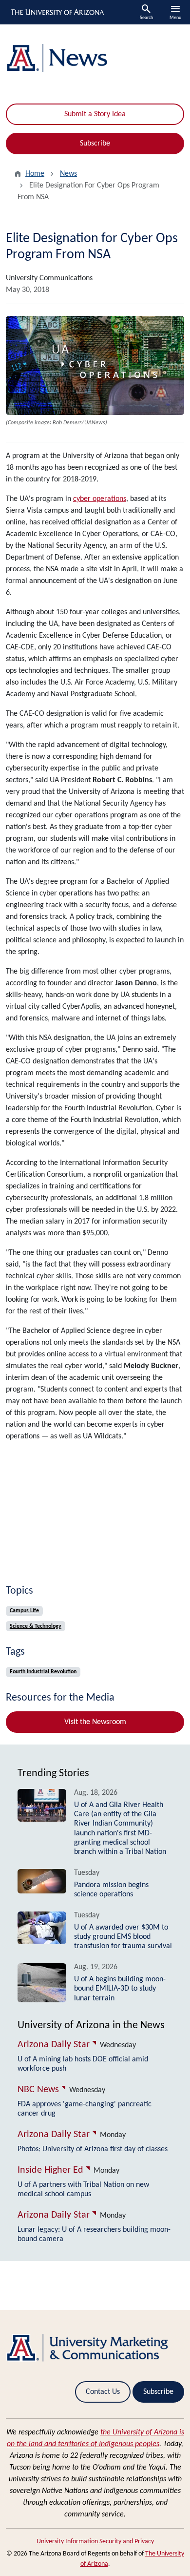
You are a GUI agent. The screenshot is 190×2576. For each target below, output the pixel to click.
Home (35, 174)
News (68, 174)
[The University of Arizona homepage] (57, 12)
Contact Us (103, 2392)
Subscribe (95, 144)
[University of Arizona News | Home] (95, 58)
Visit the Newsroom (95, 1722)
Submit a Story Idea (95, 114)
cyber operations (100, 499)
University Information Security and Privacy (95, 2542)
